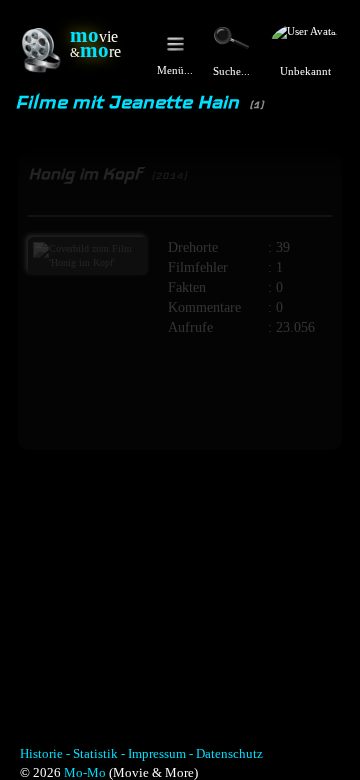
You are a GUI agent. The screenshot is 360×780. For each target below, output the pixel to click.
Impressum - (160, 754)
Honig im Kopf (107, 173)
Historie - (45, 754)
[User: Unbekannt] (305, 43)
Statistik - (99, 754)
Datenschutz (229, 754)
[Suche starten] (231, 38)
